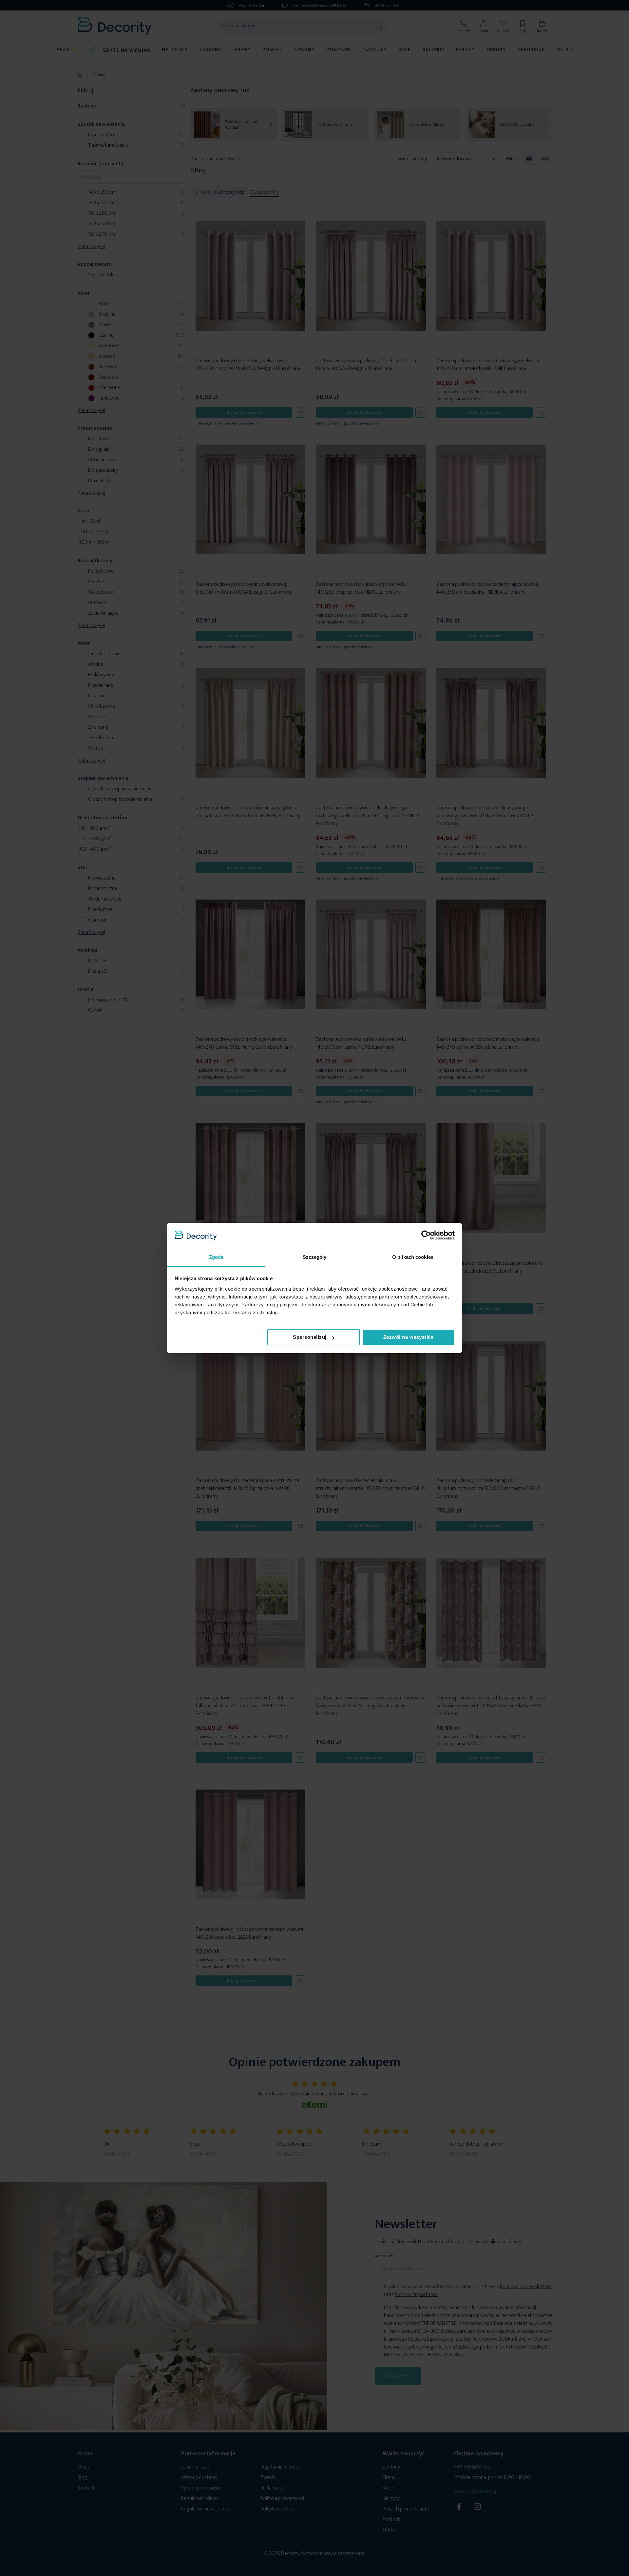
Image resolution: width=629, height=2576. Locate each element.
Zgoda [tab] (216, 1257)
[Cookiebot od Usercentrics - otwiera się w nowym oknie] (426, 1235)
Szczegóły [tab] (315, 1257)
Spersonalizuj (310, 1337)
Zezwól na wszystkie (409, 1337)
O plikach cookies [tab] (413, 1257)
